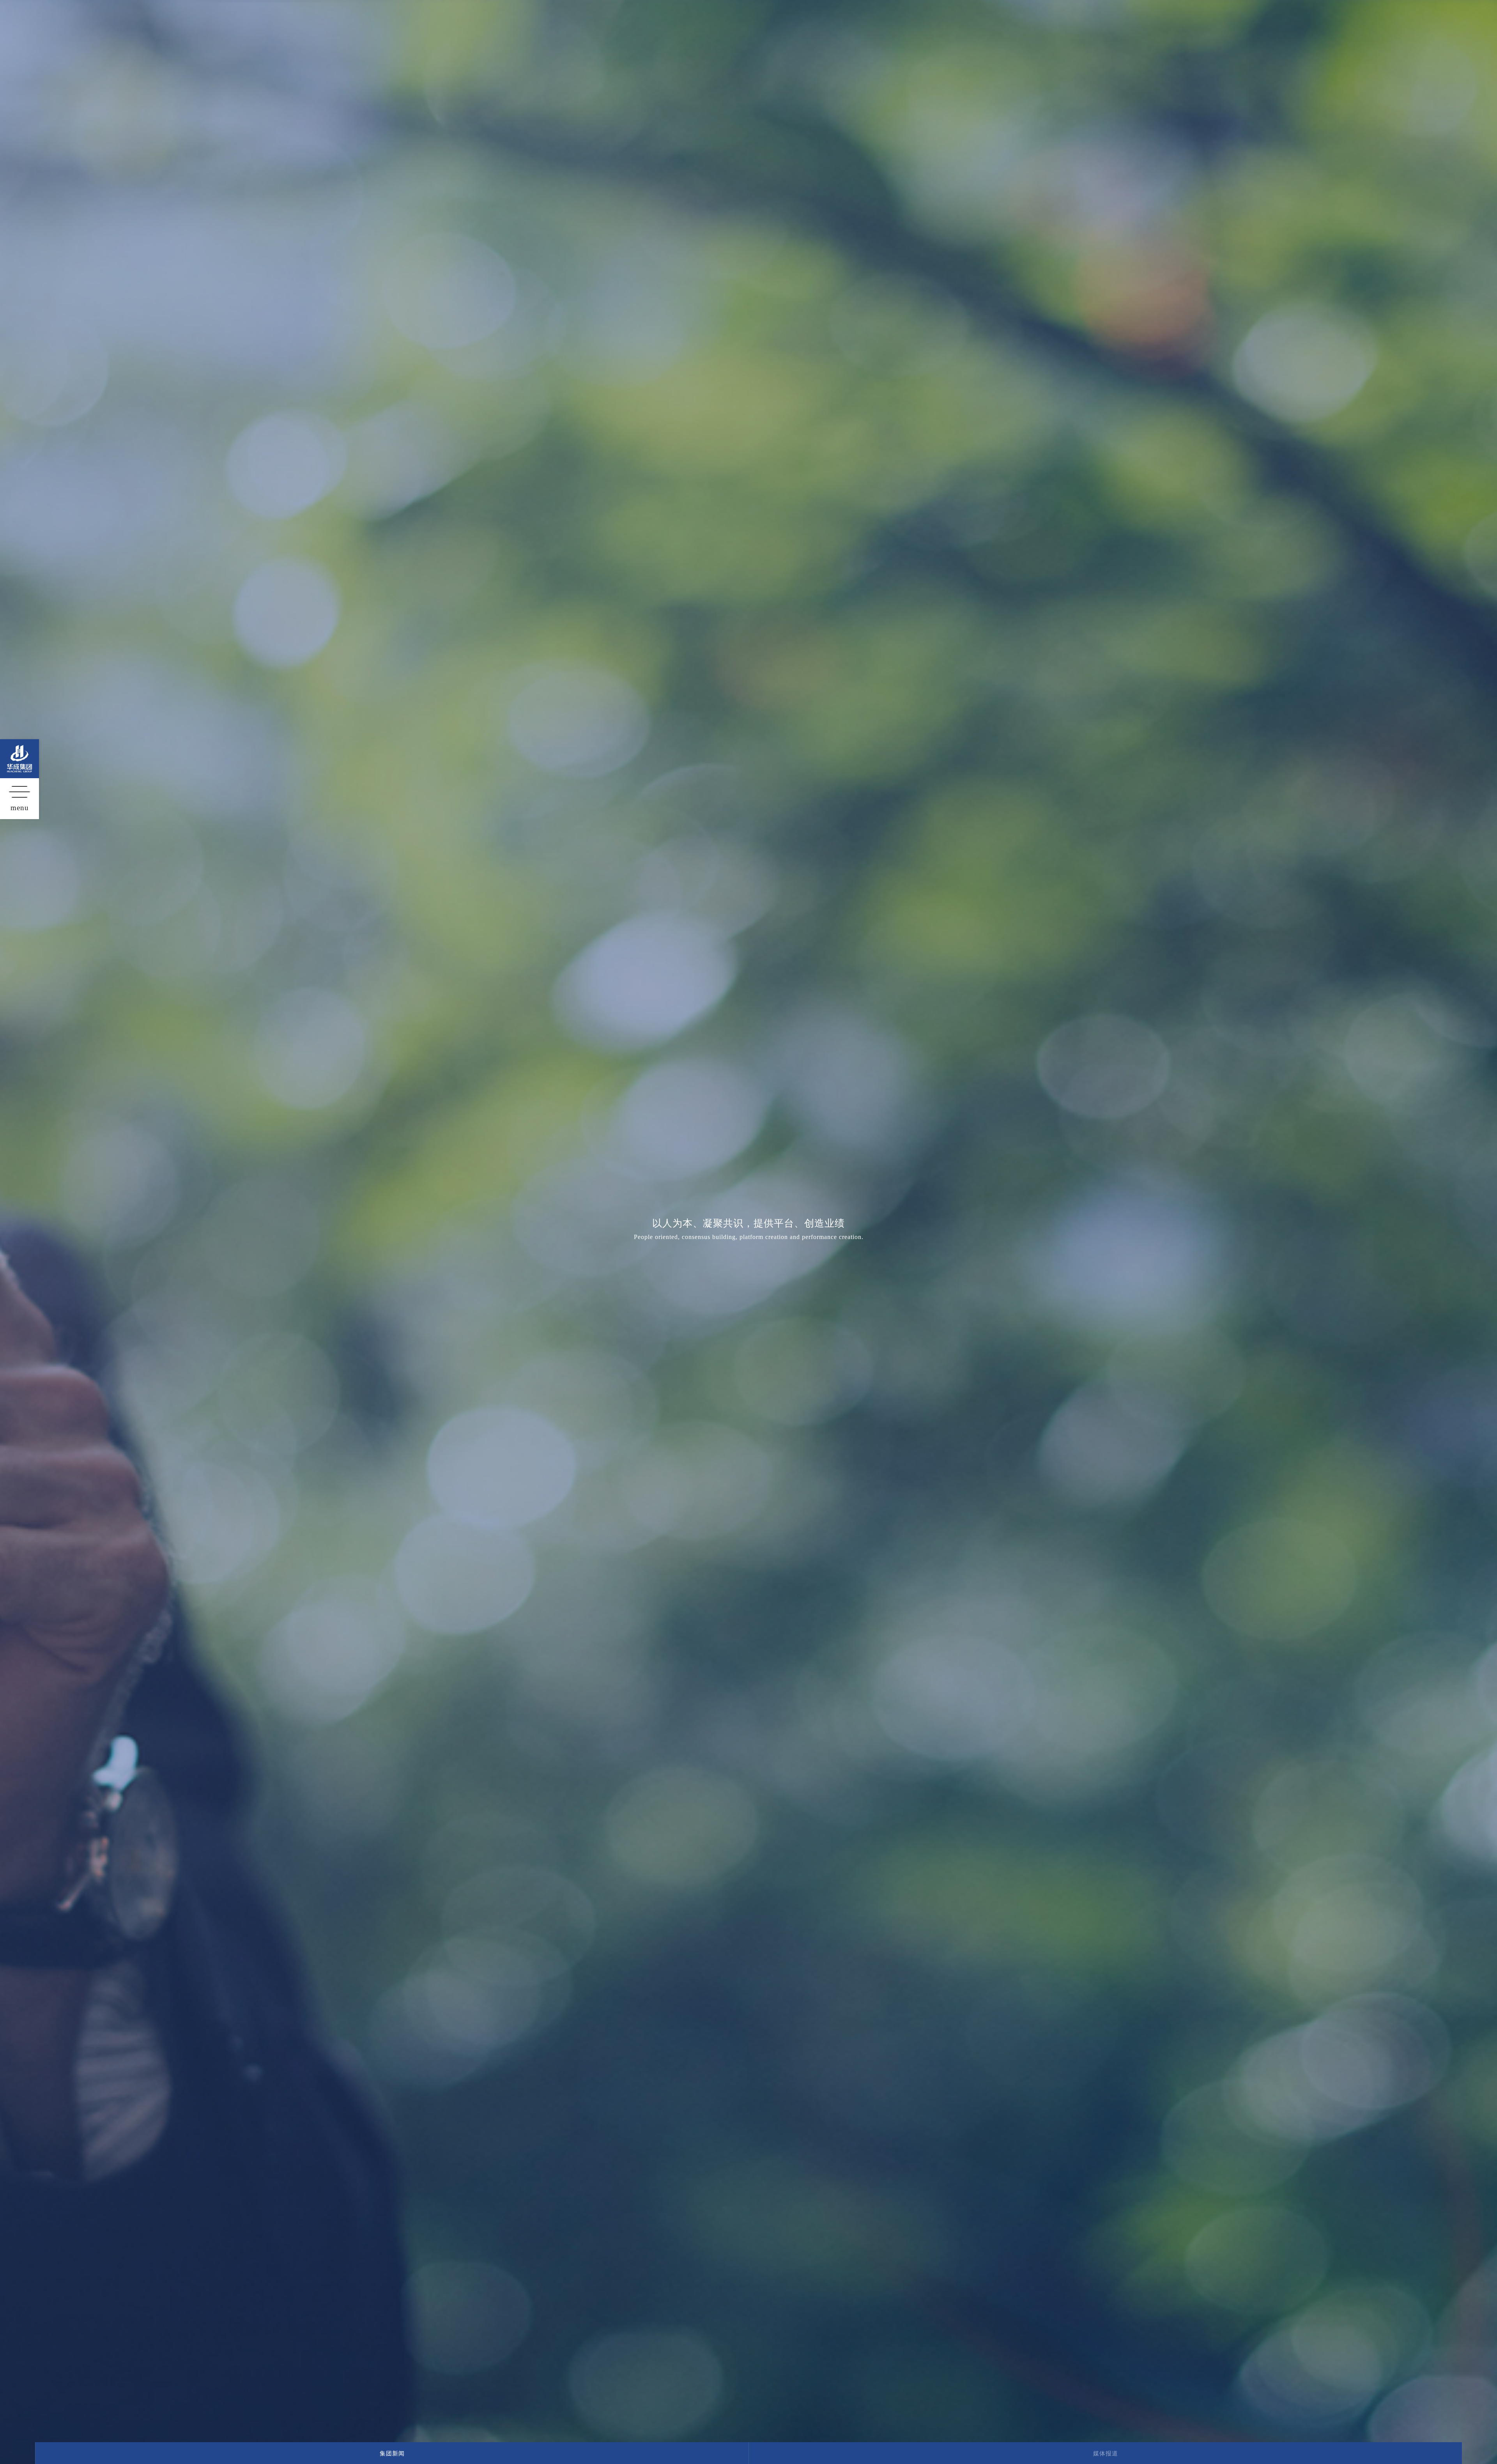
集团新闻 (392, 2453)
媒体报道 (1106, 2453)
